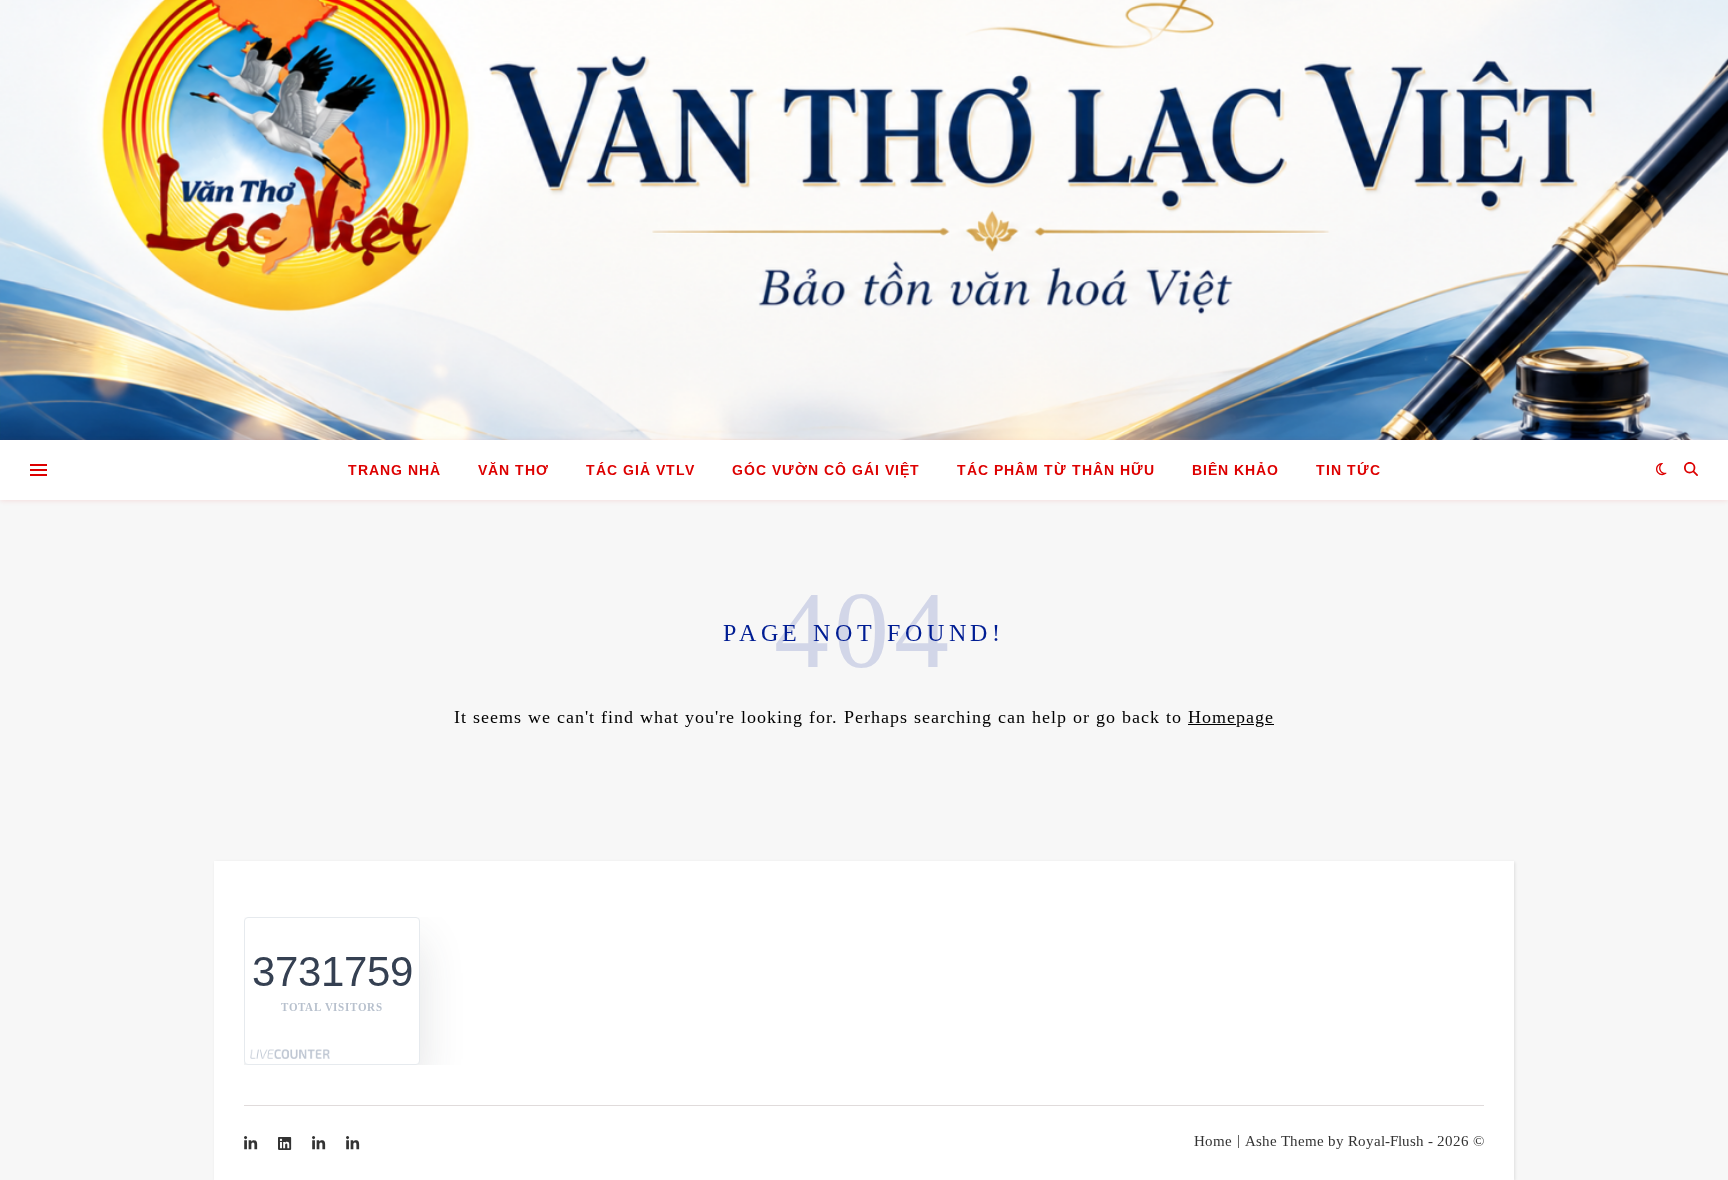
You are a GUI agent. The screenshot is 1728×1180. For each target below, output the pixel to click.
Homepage (1231, 717)
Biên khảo (1235, 470)
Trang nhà (394, 470)
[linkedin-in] (252, 1144)
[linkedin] (286, 1144)
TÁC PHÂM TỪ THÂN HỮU (1056, 470)
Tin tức (1348, 470)
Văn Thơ (513, 470)
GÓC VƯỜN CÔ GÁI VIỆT (826, 470)
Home (1213, 1141)
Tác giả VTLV (640, 470)
